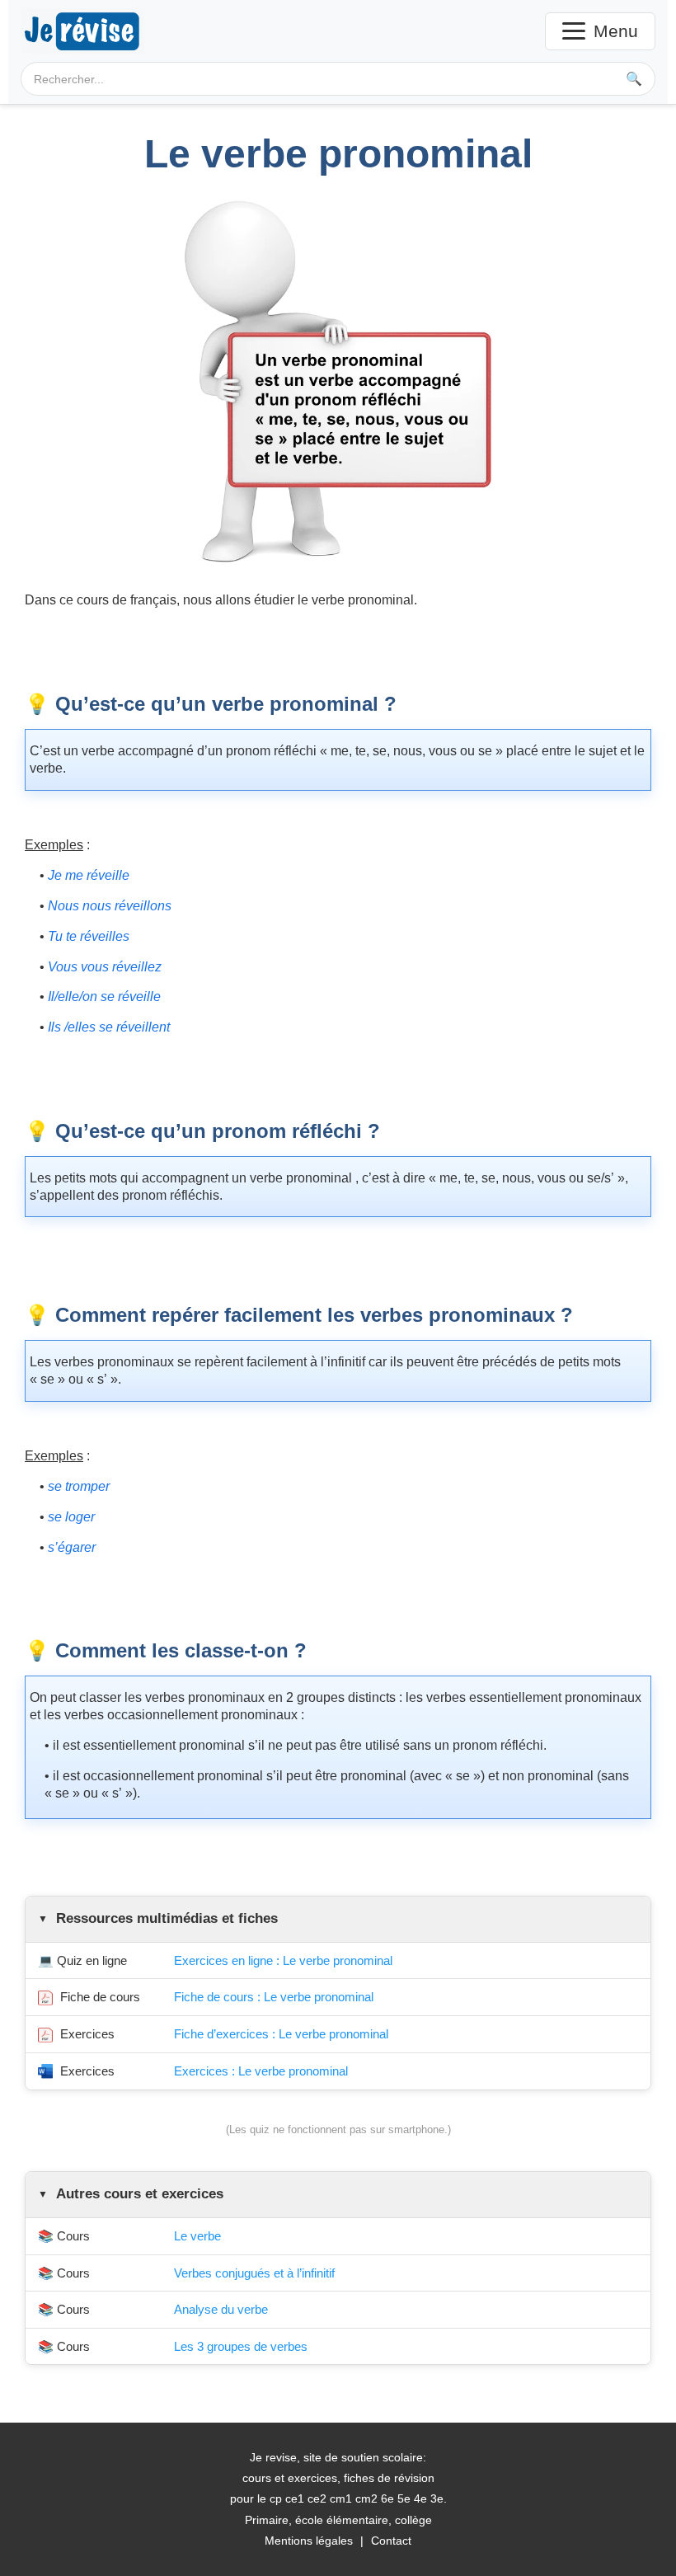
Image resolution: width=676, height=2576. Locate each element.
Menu (616, 31)
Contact (391, 2541)
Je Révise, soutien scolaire (82, 31)
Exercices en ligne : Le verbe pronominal (283, 1960)
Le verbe (197, 2236)
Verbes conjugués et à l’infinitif (254, 2273)
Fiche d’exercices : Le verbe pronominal (281, 2034)
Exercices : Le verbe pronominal (261, 2071)
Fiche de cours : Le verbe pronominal (274, 1997)
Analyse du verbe (221, 2309)
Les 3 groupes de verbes (241, 2346)
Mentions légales (309, 2541)
